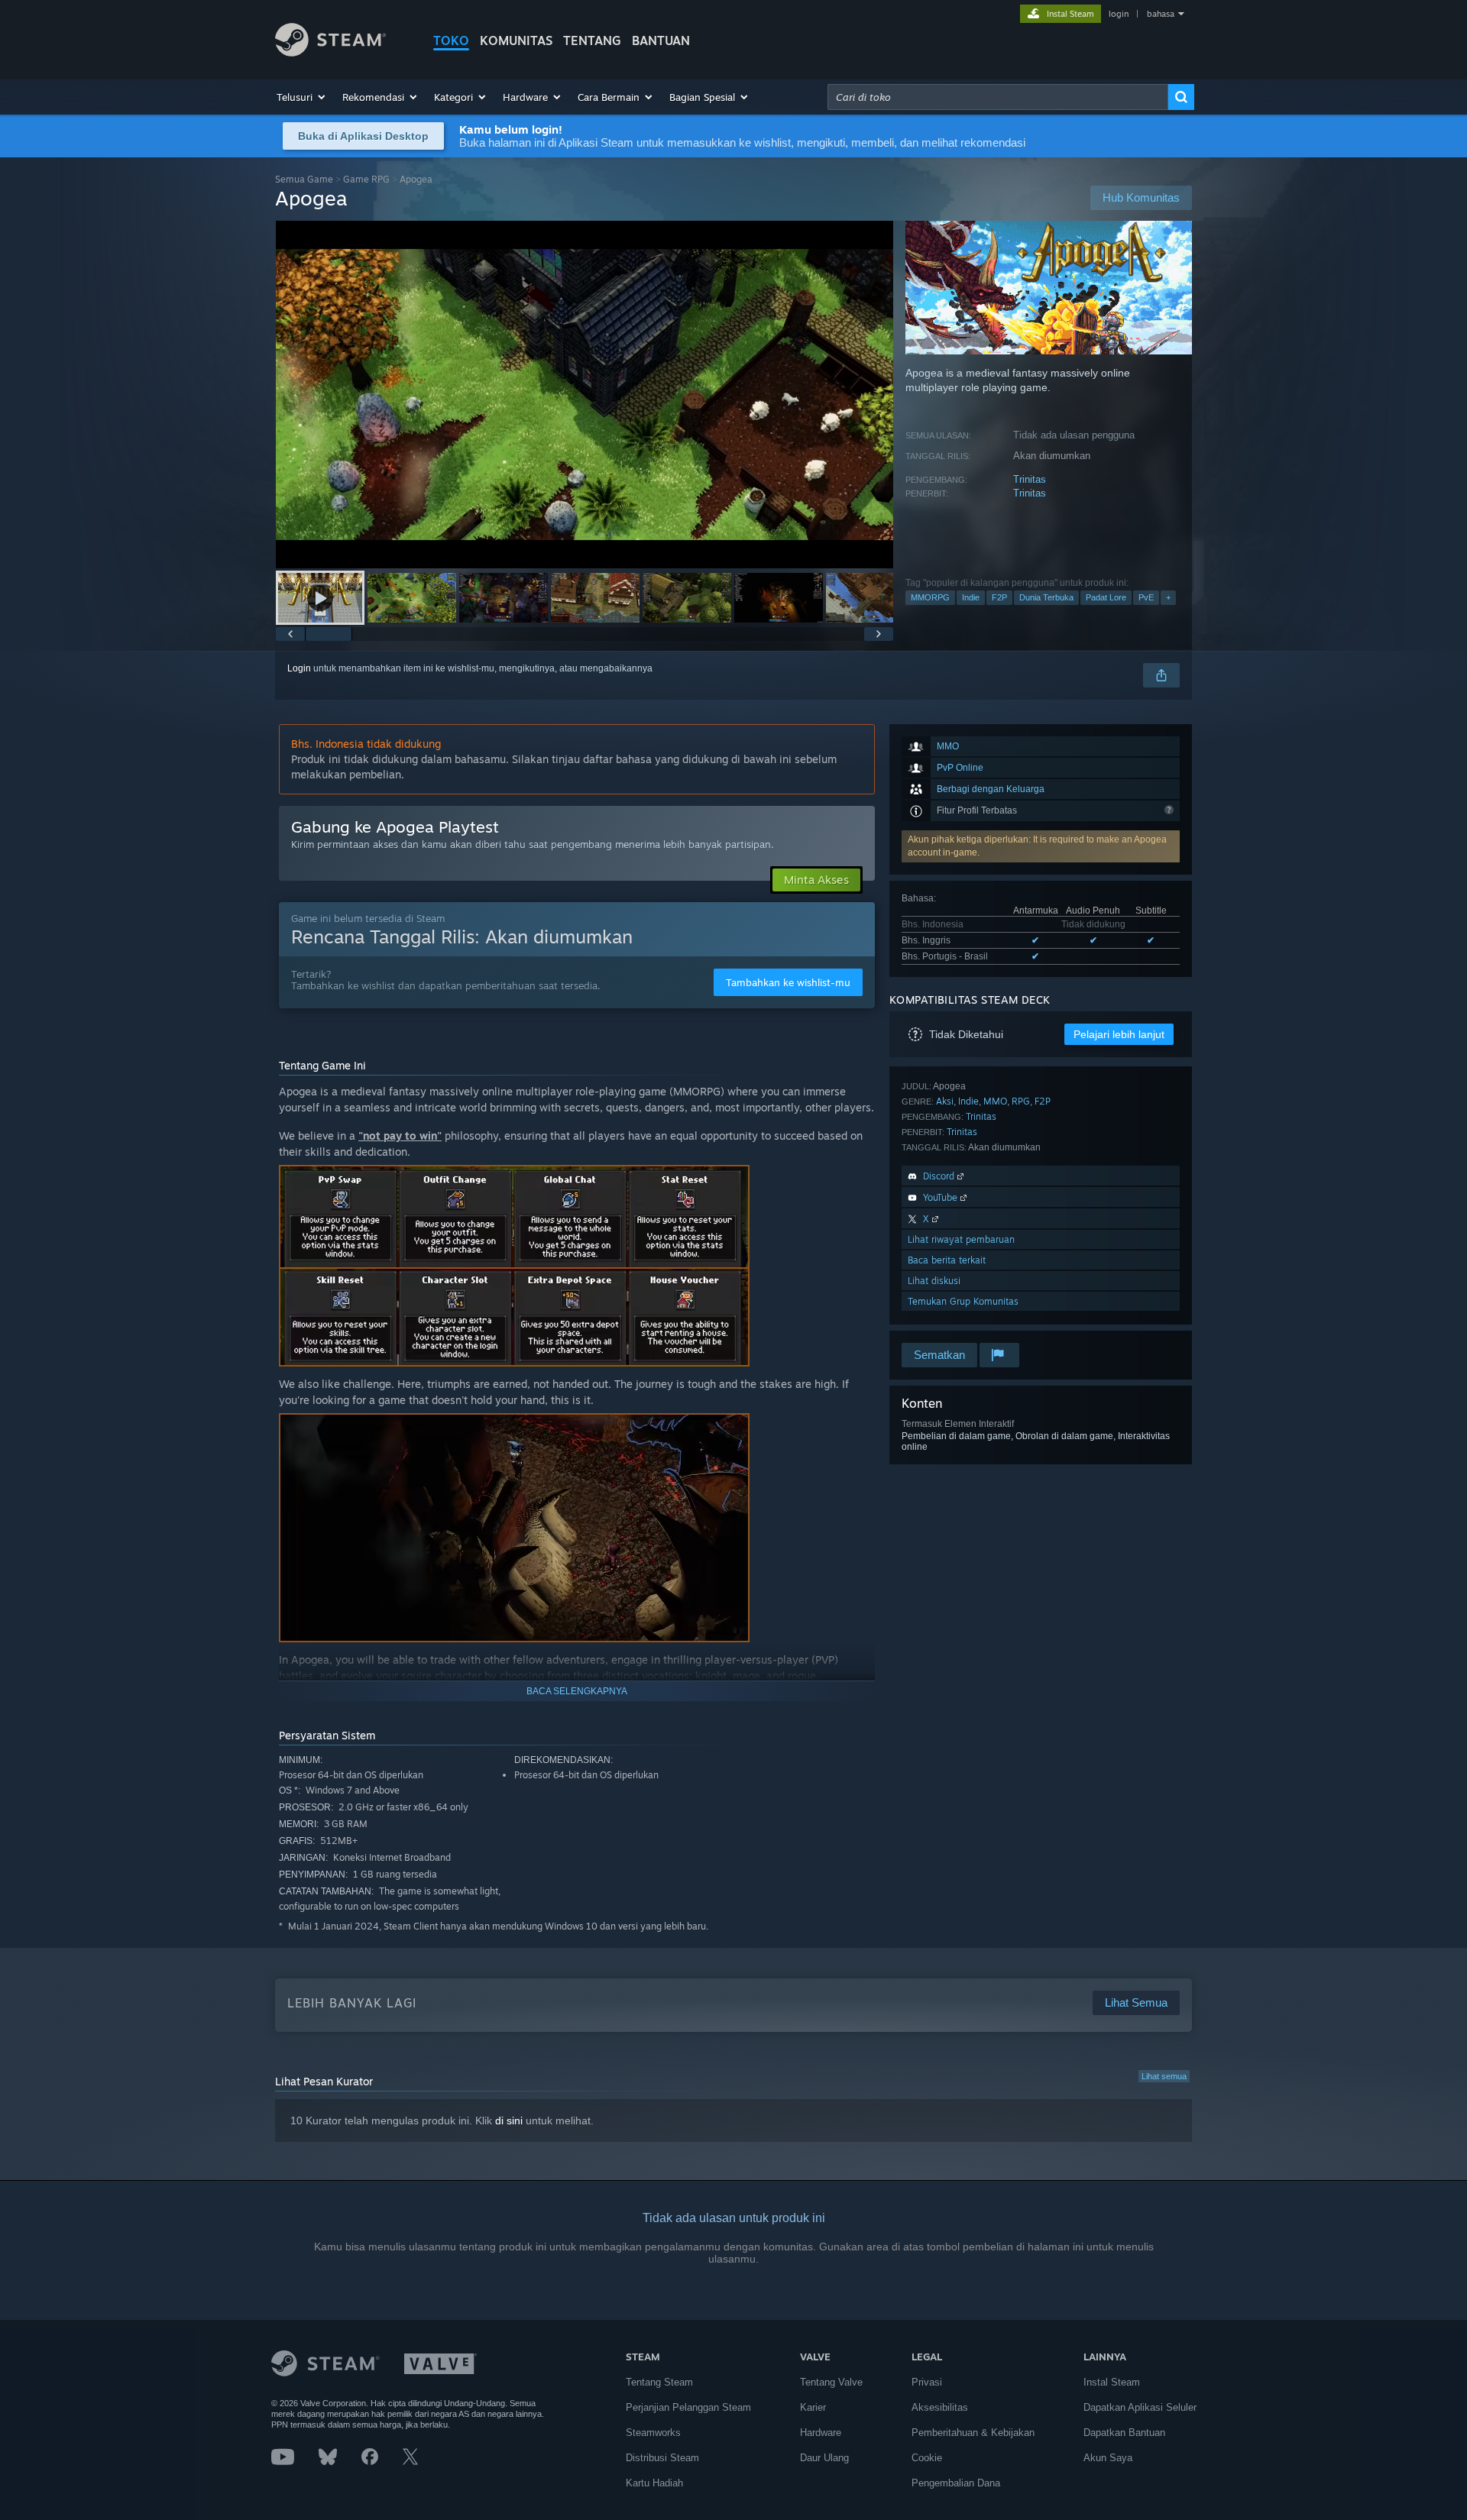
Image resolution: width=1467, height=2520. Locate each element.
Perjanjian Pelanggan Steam (688, 2407)
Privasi (927, 2382)
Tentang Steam (659, 2382)
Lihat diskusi (934, 1281)
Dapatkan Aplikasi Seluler (1140, 2407)
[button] (302, 97)
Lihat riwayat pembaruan (961, 1239)
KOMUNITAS (516, 40)
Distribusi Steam (662, 2458)
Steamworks (653, 2433)
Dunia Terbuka (1046, 597)
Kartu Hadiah (654, 2483)
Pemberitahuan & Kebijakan (973, 2433)
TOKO (451, 40)
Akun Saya (1108, 2458)
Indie (971, 597)
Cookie (927, 2458)
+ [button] (1168, 597)
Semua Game (304, 179)
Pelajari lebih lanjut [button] (1119, 1034)
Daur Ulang (824, 2458)
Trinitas (1030, 479)
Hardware (821, 2433)
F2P (999, 597)
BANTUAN (661, 40)
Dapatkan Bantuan (1124, 2433)
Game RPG (366, 179)
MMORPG (930, 597)
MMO (995, 1101)
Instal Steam (1112, 2382)
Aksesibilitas (940, 2407)
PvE (1146, 597)
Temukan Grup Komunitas (963, 1301)
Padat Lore (1106, 597)
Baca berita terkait (947, 1260)
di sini (509, 2120)
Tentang (592, 40)
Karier (813, 2407)
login (1119, 14)
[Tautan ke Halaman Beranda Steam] (330, 52)
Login (299, 668)
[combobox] (998, 97)
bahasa (1161, 14)
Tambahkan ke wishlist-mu (788, 982)
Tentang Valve (831, 2382)
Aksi (945, 1101)
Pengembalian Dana (956, 2483)
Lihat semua (1164, 2076)
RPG (1021, 1101)
